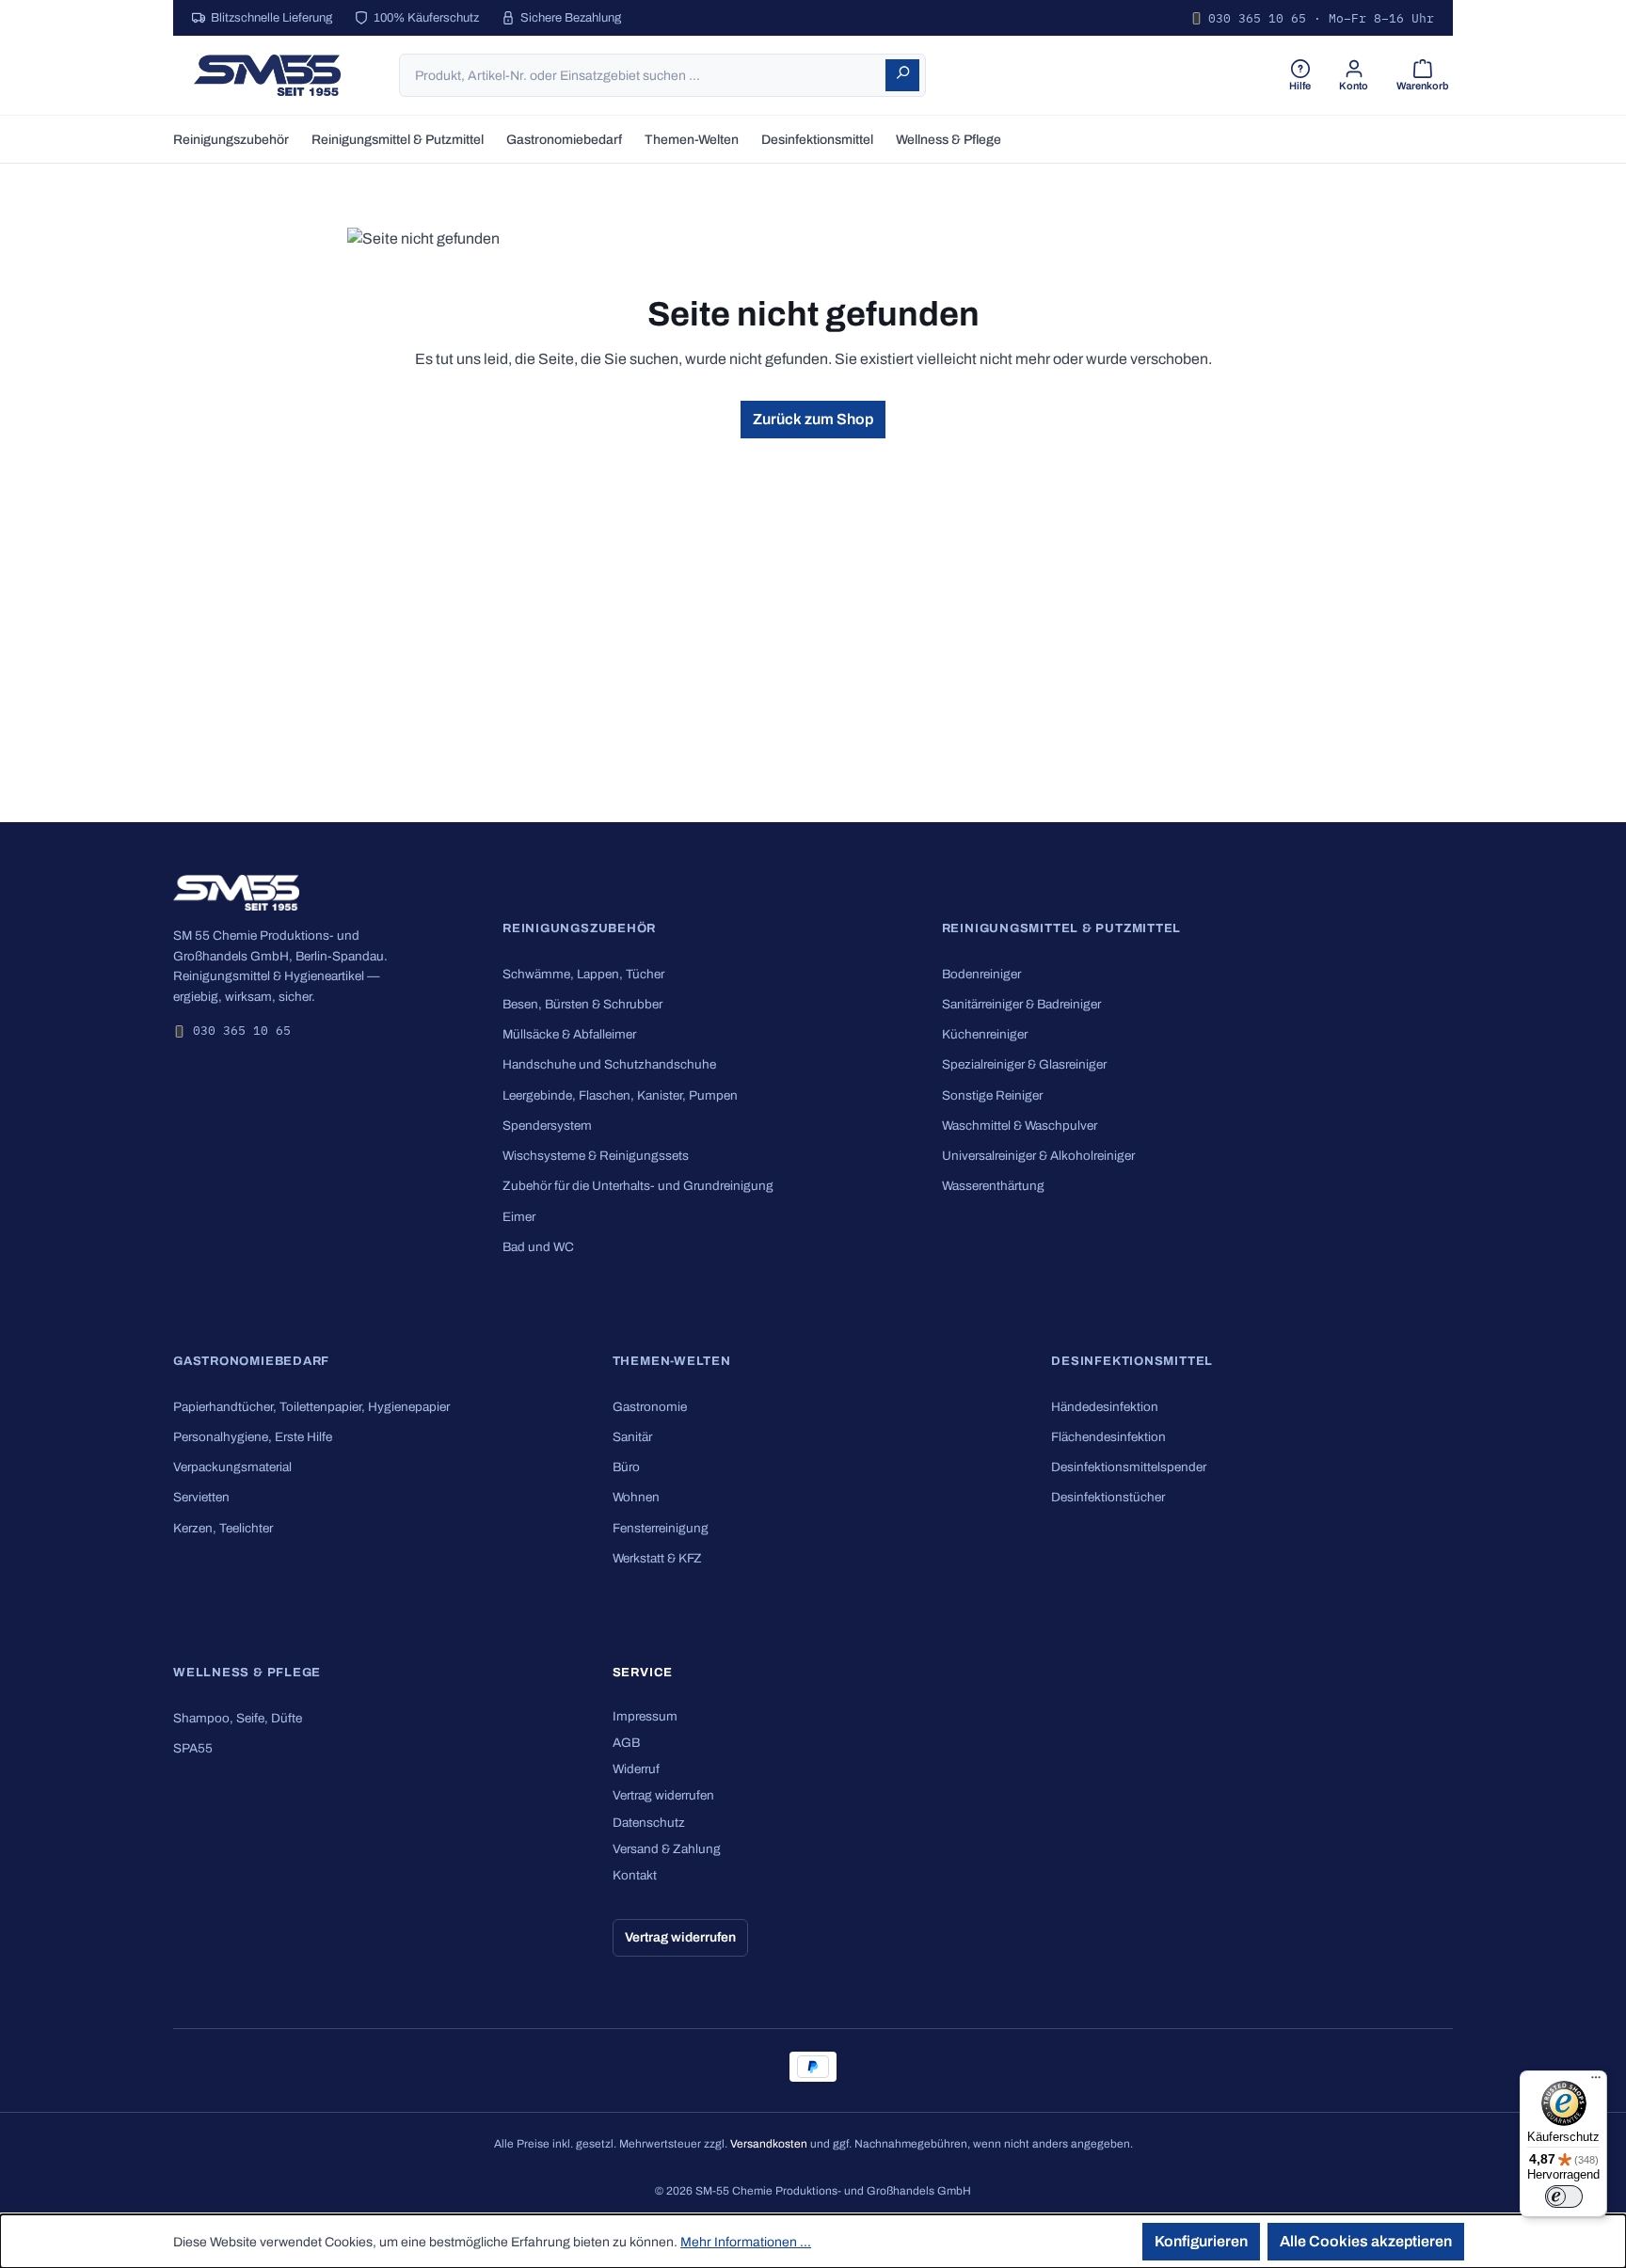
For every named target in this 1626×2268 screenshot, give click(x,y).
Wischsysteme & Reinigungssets (596, 1156)
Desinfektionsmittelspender (1129, 1467)
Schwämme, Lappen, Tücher (583, 974)
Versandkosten (769, 2144)
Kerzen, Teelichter (223, 1528)
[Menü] (1596, 2082)
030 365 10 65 (242, 1031)
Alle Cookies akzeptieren (1366, 2241)
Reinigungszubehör (579, 928)
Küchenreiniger (985, 1034)
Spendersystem (547, 1126)
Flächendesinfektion (1108, 1437)
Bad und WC (538, 1247)
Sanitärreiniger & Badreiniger (1021, 1004)
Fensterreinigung (661, 1528)
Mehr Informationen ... (746, 2242)
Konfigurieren (1201, 2241)
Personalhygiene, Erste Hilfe (253, 1437)
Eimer (519, 1217)
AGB (626, 1743)
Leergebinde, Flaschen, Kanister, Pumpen (620, 1095)
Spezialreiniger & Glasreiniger (1024, 1064)
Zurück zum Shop (813, 419)
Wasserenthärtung (993, 1186)
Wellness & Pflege (247, 1673)
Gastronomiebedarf (251, 1361)
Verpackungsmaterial (232, 1467)
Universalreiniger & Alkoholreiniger (1038, 1156)
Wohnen (636, 1497)
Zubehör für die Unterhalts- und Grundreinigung (638, 1186)
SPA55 (193, 1748)
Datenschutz (649, 1823)
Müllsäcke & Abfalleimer (569, 1034)
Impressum (645, 1716)
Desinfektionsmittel (1132, 1361)
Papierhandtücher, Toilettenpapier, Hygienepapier (311, 1407)
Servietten (201, 1497)
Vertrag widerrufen (663, 1795)
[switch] (1564, 2197)
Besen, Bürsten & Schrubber (582, 1004)
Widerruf (636, 1769)
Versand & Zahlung (667, 1849)
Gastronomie (650, 1407)
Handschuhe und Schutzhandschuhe (609, 1064)
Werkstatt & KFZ (657, 1558)
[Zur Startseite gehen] (267, 75)
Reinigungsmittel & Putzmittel (1062, 928)
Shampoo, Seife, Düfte (238, 1718)
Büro (626, 1467)
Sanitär (632, 1437)
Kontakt (635, 1875)
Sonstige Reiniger (992, 1095)
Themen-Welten (672, 1361)
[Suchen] (902, 75)
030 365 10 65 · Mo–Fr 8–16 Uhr (1321, 18)
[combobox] (643, 75)
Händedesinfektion (1105, 1407)
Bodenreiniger (981, 974)
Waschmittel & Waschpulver (1020, 1126)
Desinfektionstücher (1108, 1497)
